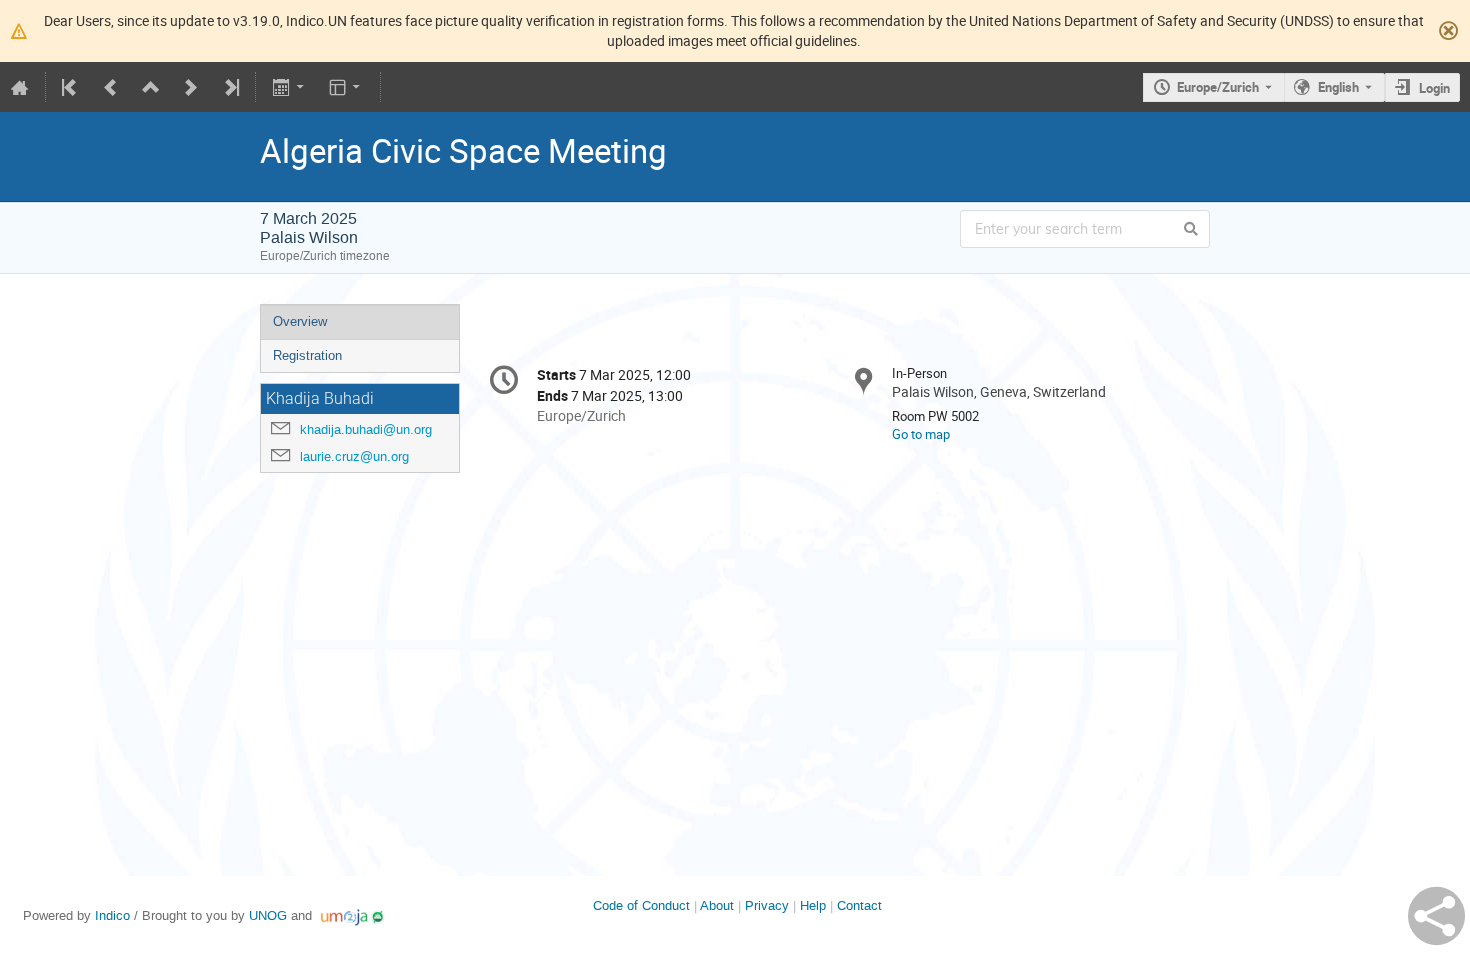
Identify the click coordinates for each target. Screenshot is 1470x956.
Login (1434, 88)
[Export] (289, 87)
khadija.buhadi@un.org (366, 429)
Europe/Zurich (1218, 87)
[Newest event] (230, 87)
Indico (112, 915)
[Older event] (111, 87)
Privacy (767, 905)
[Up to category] (151, 87)
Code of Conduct (641, 905)
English (1338, 87)
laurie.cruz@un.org (354, 456)
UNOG (268, 915)
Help (813, 905)
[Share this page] (1436, 916)
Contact (859, 905)
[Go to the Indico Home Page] (20, 87)
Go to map (921, 434)
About (717, 905)
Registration (307, 355)
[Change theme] (346, 87)
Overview (300, 321)
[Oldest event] (71, 87)
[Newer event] (191, 87)
